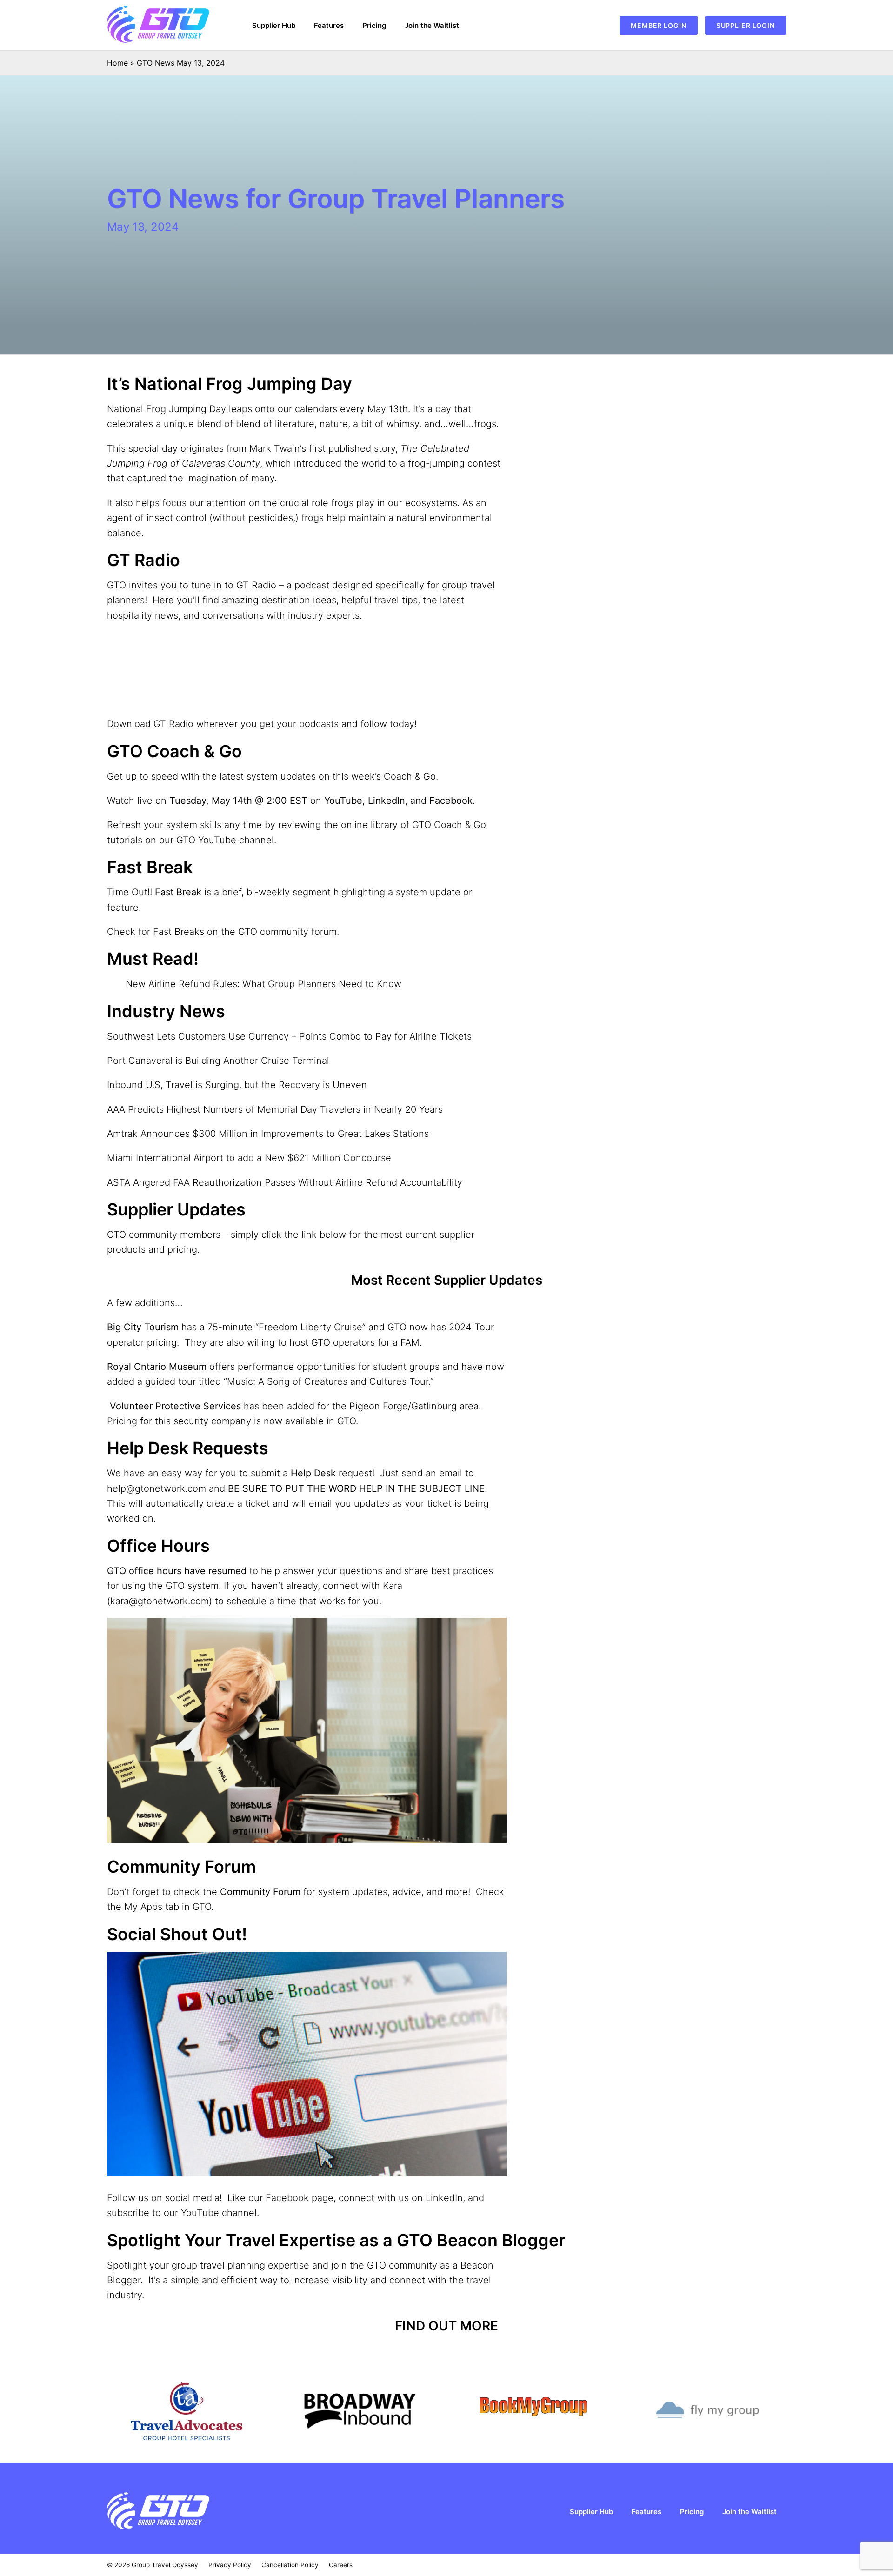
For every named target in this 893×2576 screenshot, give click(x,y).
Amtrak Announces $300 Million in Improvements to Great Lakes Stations (268, 1134)
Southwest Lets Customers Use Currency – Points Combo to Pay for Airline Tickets (289, 1036)
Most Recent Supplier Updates (447, 1280)
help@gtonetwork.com (157, 1488)
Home (117, 63)
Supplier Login (746, 25)
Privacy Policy (230, 2565)
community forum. (300, 932)
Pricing (374, 25)
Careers (341, 2565)
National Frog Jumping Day (167, 409)
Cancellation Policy (290, 2565)
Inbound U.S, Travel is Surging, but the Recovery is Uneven (237, 1085)
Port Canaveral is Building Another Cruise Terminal (218, 1061)
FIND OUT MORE (446, 2326)
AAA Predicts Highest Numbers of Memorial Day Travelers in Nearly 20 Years (275, 1109)
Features (329, 25)
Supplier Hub (274, 25)
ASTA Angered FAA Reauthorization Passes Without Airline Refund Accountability (285, 1182)
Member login (659, 25)
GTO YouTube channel (225, 840)
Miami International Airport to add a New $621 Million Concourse (249, 1158)
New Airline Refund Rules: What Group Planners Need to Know (263, 984)
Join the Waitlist (432, 25)
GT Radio (256, 585)
